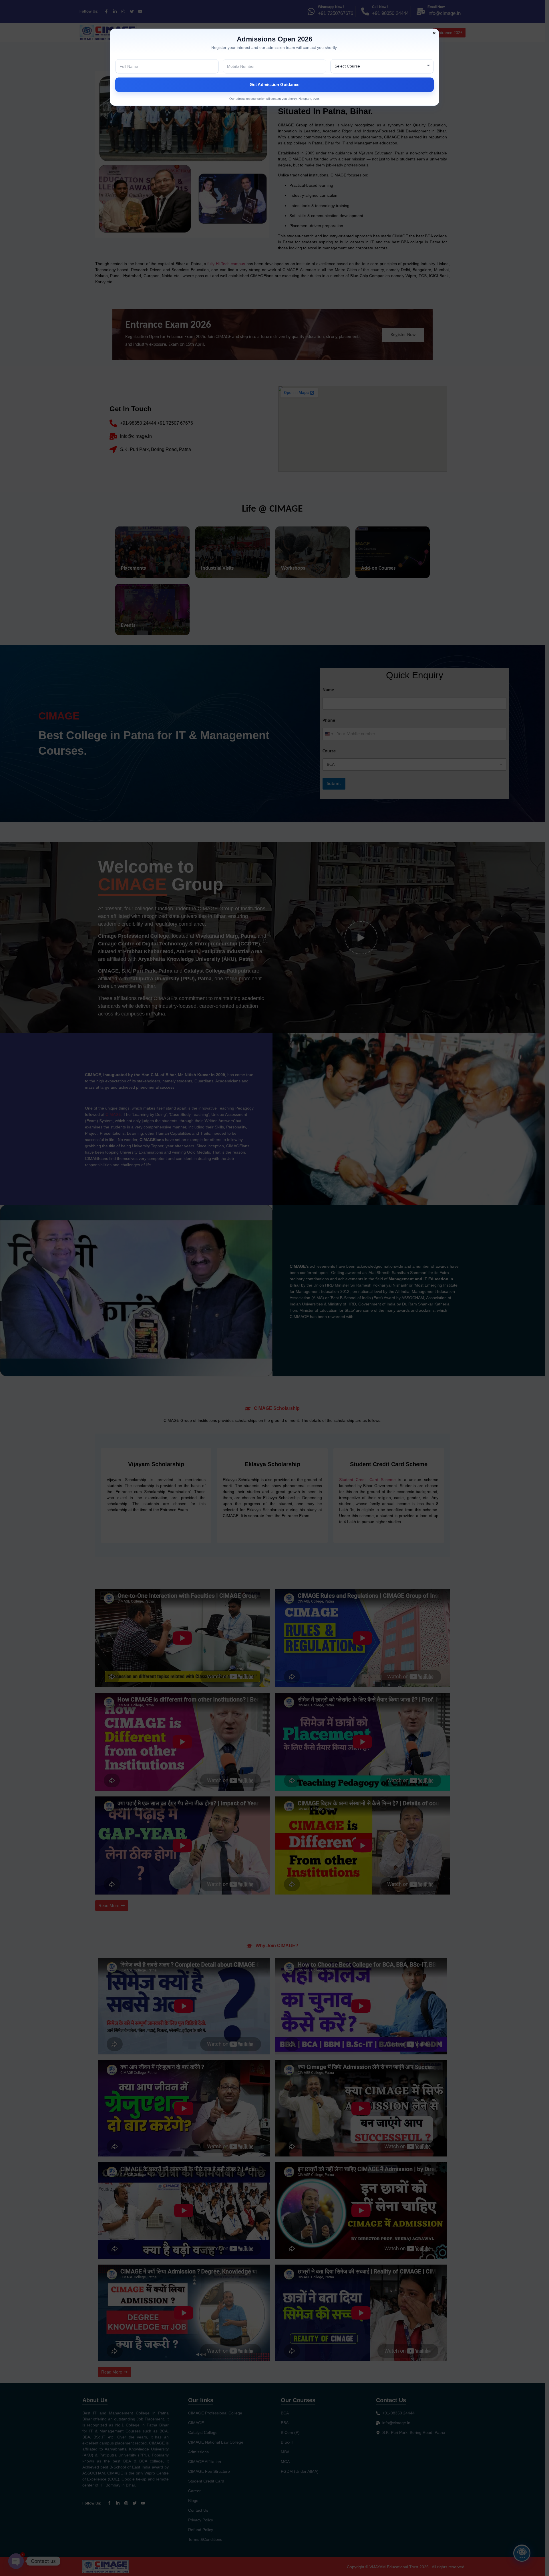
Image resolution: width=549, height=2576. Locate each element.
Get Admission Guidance (274, 85)
